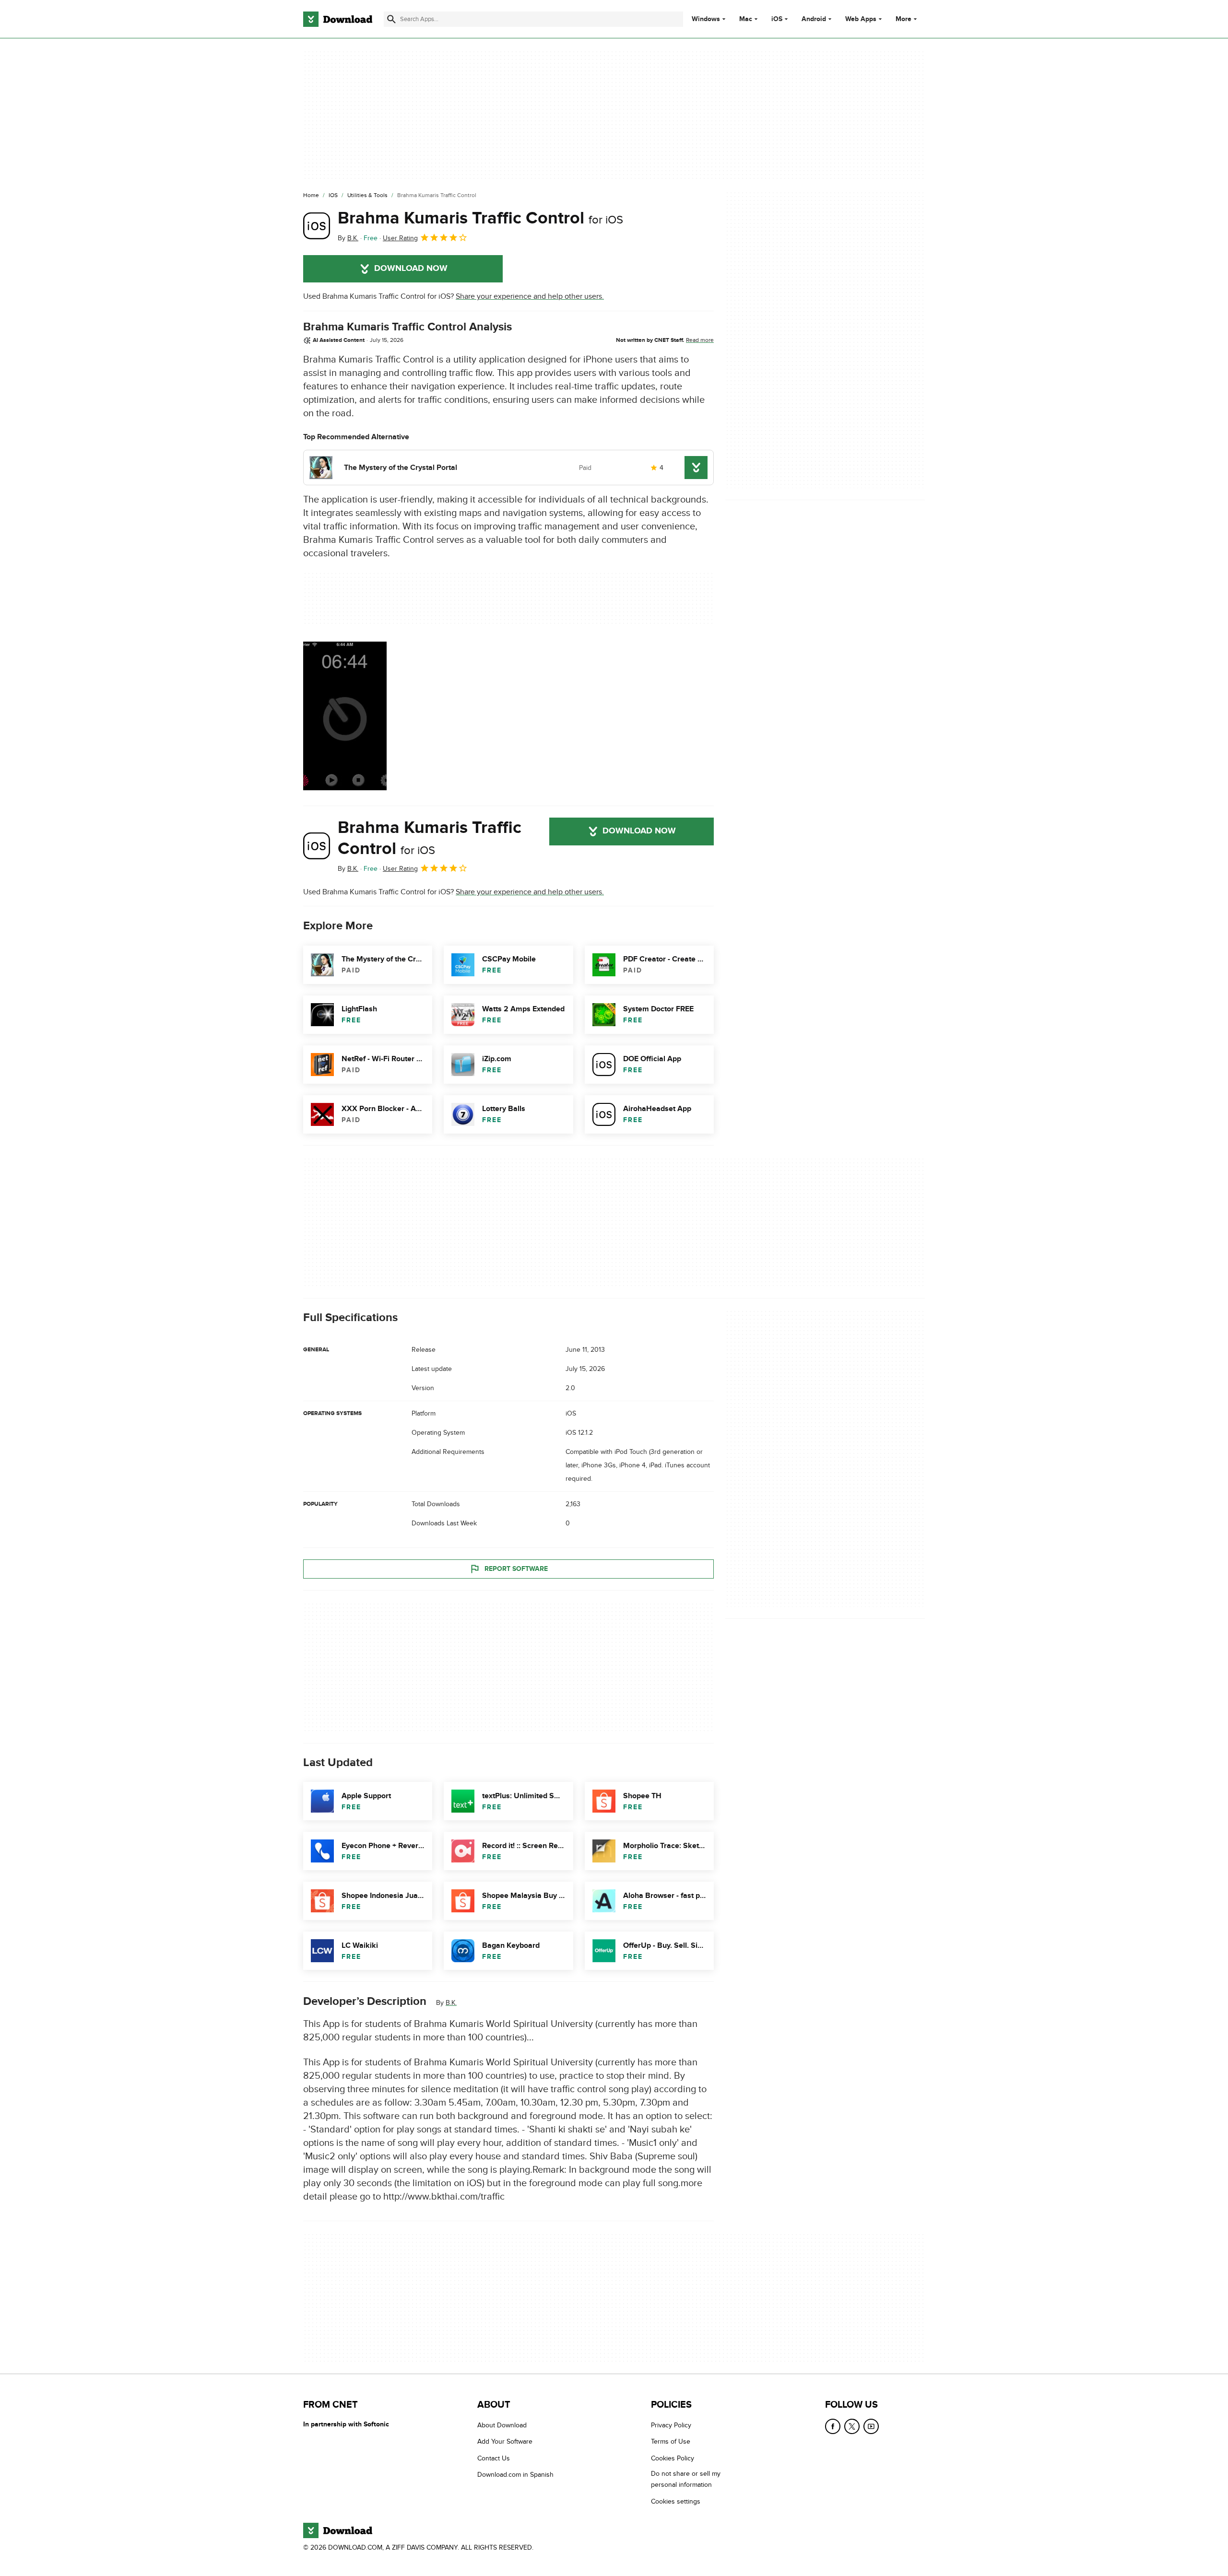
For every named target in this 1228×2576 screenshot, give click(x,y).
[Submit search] (391, 19)
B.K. (451, 2003)
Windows (706, 19)
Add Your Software (505, 2441)
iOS (777, 19)
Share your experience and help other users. (530, 296)
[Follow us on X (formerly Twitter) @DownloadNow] (852, 2426)
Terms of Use (671, 2441)
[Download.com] (338, 19)
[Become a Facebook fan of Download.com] (833, 2426)
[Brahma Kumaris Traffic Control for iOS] (317, 226)
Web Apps (861, 19)
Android (814, 19)
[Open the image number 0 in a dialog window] (345, 716)
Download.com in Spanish (515, 2475)
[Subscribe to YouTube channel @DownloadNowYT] (871, 2426)
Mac (746, 19)
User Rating (400, 238)
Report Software (516, 1569)
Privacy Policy (671, 2425)
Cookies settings (676, 2501)
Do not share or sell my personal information (686, 2479)
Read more (700, 340)
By (348, 238)
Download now (411, 269)
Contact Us (494, 2458)
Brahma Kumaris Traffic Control (480, 218)
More (903, 19)
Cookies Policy (673, 2458)
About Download (502, 2425)
